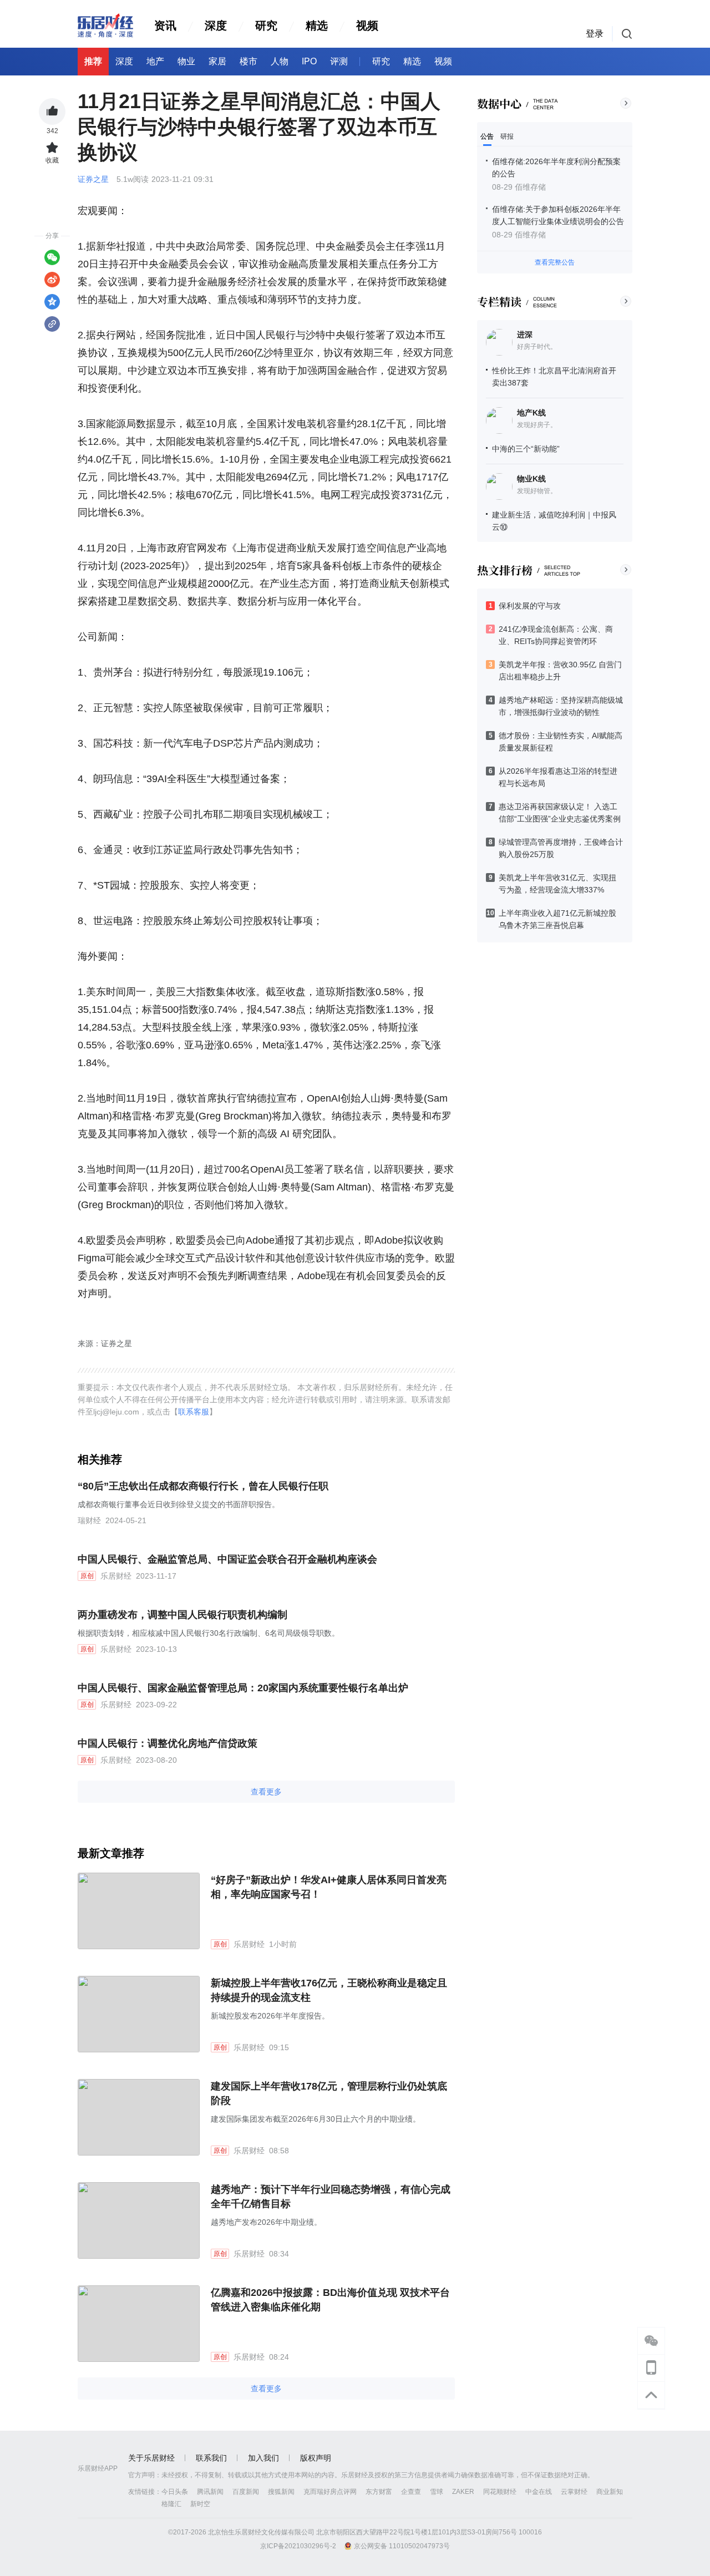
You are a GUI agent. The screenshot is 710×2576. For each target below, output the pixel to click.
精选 (317, 26)
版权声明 (316, 2458)
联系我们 (211, 2458)
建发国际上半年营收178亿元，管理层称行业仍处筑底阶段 (329, 2093)
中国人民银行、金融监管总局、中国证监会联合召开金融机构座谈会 (227, 1559)
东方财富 (379, 2492)
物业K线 (531, 479)
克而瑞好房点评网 (330, 2492)
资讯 (165, 26)
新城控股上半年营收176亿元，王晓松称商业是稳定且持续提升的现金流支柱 (329, 1990)
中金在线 (539, 2492)
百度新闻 (246, 2492)
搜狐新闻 (281, 2492)
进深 (525, 334)
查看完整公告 (555, 262)
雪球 (437, 2492)
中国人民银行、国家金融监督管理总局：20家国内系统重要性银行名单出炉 (243, 1688)
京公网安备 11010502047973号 (402, 2546)
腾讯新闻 (210, 2492)
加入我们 (263, 2458)
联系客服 (194, 1412)
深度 (216, 26)
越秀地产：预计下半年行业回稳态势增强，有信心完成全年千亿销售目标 (331, 2197)
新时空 (200, 2504)
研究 (266, 26)
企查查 (411, 2492)
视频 (367, 26)
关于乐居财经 (151, 2458)
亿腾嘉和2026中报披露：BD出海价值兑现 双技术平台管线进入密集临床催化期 (330, 2300)
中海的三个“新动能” (526, 449)
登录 (595, 34)
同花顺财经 (500, 2492)
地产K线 (531, 413)
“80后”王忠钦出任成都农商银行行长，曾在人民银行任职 (203, 1486)
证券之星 (94, 179)
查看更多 (266, 1792)
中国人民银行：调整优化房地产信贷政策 (168, 1743)
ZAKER (463, 2492)
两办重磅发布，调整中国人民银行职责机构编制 (182, 1615)
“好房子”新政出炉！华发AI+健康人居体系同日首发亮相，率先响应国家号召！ (329, 1887)
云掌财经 (574, 2492)
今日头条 (175, 2492)
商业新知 (610, 2492)
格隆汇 (171, 2504)
